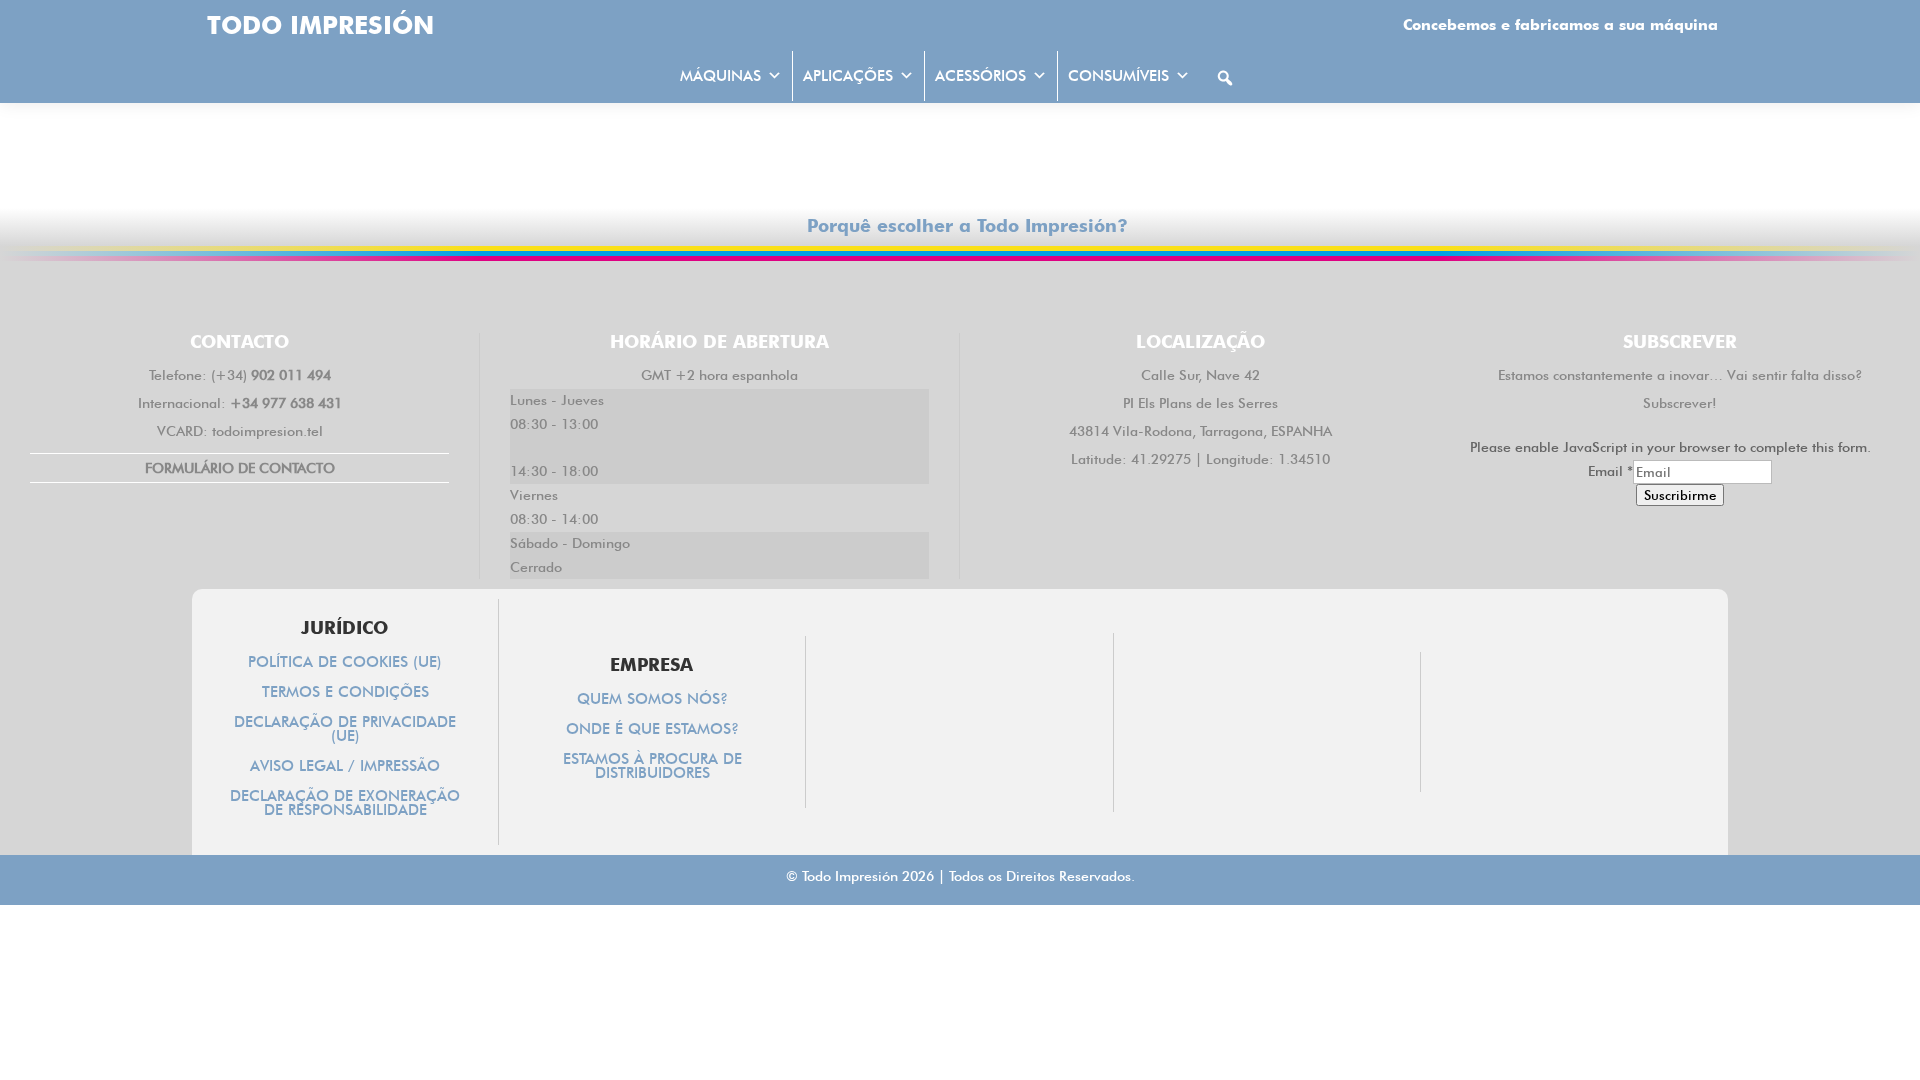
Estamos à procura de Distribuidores (652, 767)
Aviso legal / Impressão (345, 767)
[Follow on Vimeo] (1018, 293)
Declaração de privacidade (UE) (345, 730)
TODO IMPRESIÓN (320, 25)
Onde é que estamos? (652, 730)
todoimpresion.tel (267, 431)
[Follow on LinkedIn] (960, 293)
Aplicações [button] (848, 76)
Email (1610, 471)
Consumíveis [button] (1118, 76)
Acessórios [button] (980, 76)
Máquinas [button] (720, 76)
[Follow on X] (902, 293)
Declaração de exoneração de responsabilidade (345, 804)
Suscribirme (1680, 495)
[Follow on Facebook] (844, 293)
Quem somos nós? (652, 700)
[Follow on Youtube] (1076, 293)
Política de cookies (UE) (345, 663)
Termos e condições (345, 693)
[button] (1225, 78)
